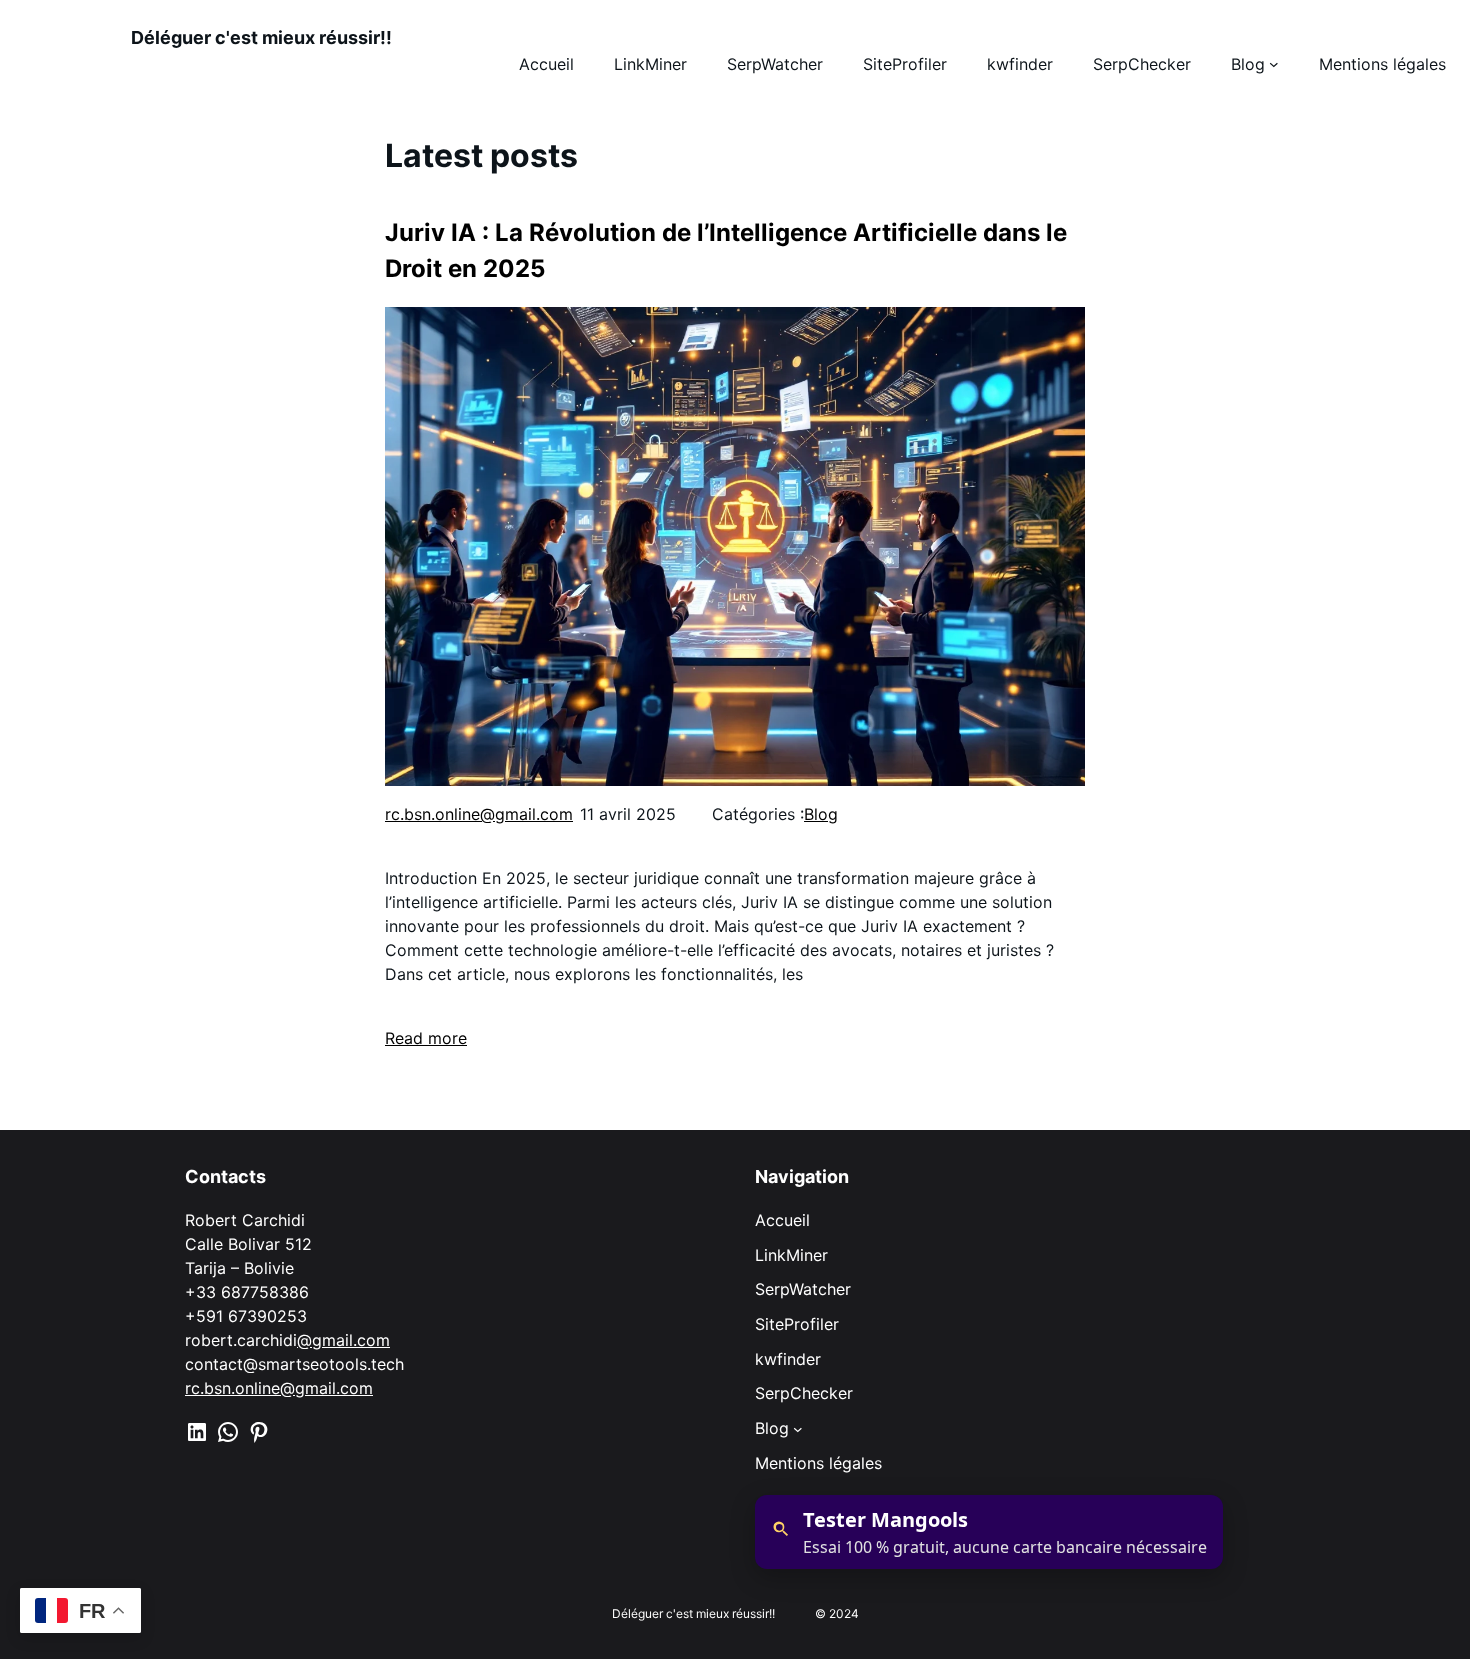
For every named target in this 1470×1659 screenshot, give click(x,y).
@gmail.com (343, 1340)
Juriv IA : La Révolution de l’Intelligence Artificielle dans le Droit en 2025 (726, 250)
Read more (426, 1038)
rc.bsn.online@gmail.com (479, 814)
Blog (821, 814)
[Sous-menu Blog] (798, 1428)
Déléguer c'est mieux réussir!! (261, 37)
